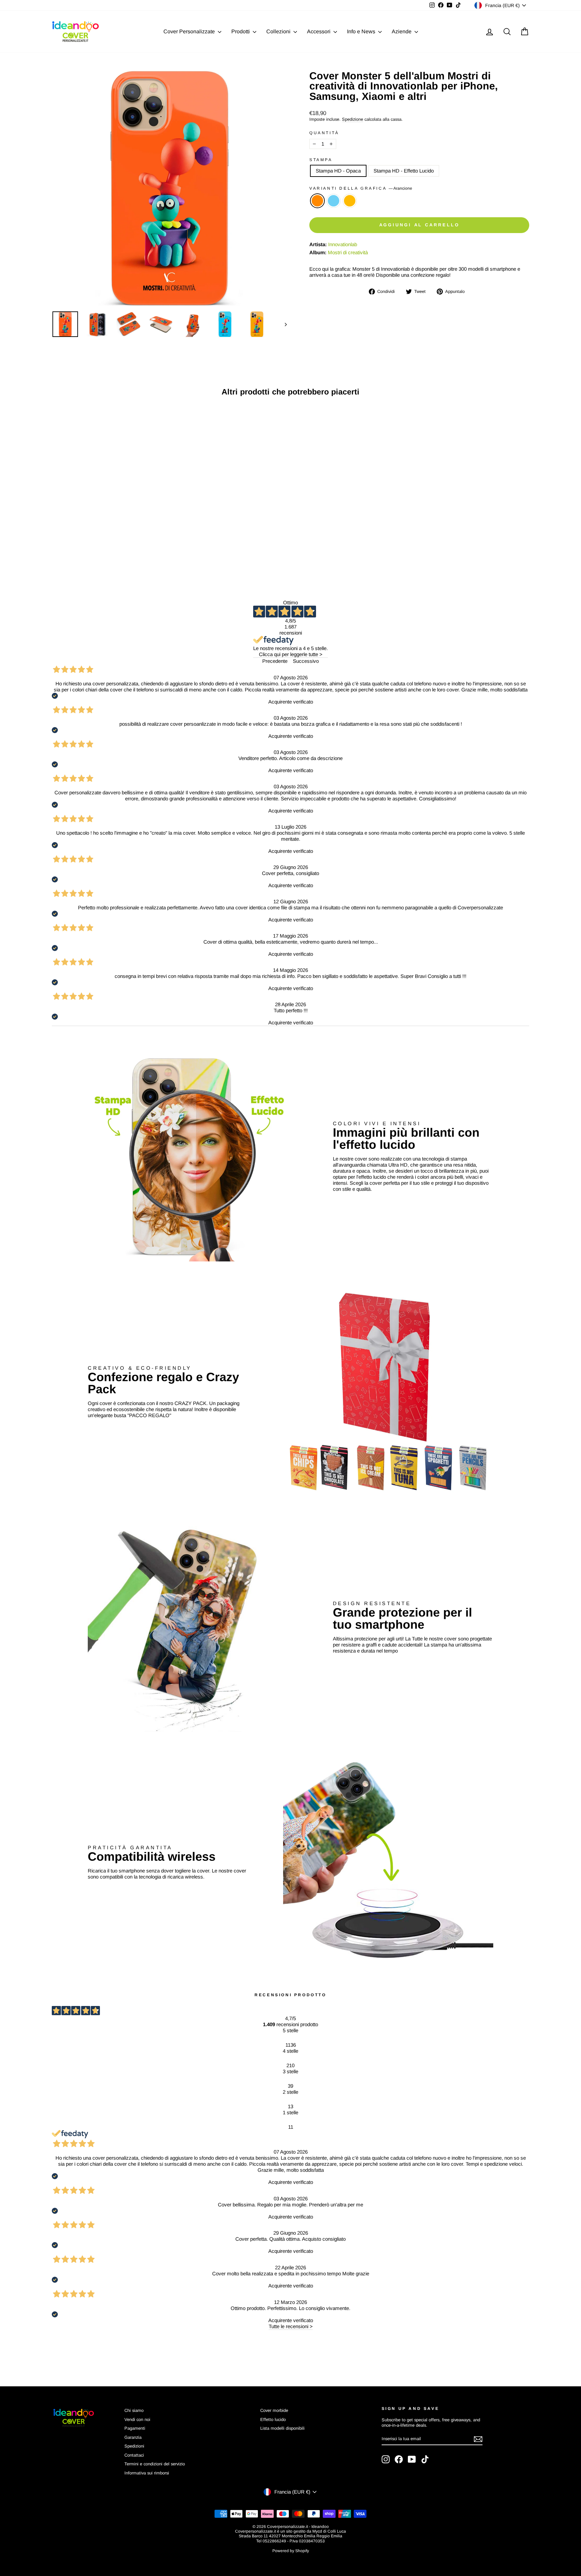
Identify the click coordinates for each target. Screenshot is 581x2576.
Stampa (321, 160)
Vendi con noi (137, 2419)
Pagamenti (135, 2428)
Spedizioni (134, 2446)
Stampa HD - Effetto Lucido (404, 171)
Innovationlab (343, 244)
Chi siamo (134, 2410)
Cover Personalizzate (190, 31)
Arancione (317, 201)
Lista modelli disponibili (282, 2428)
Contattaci (134, 2455)
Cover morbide (274, 2410)
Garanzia (133, 2437)
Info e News (362, 31)
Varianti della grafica (361, 188)
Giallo (350, 201)
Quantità (324, 133)
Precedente (275, 661)
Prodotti (241, 31)
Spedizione (353, 119)
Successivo (306, 661)
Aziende (402, 31)
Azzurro (334, 201)
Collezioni (279, 31)
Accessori (319, 31)
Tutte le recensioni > (291, 2326)
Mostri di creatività (348, 252)
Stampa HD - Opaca (338, 171)
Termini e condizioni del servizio (155, 2464)
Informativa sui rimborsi (147, 2473)
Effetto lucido (273, 2419)
